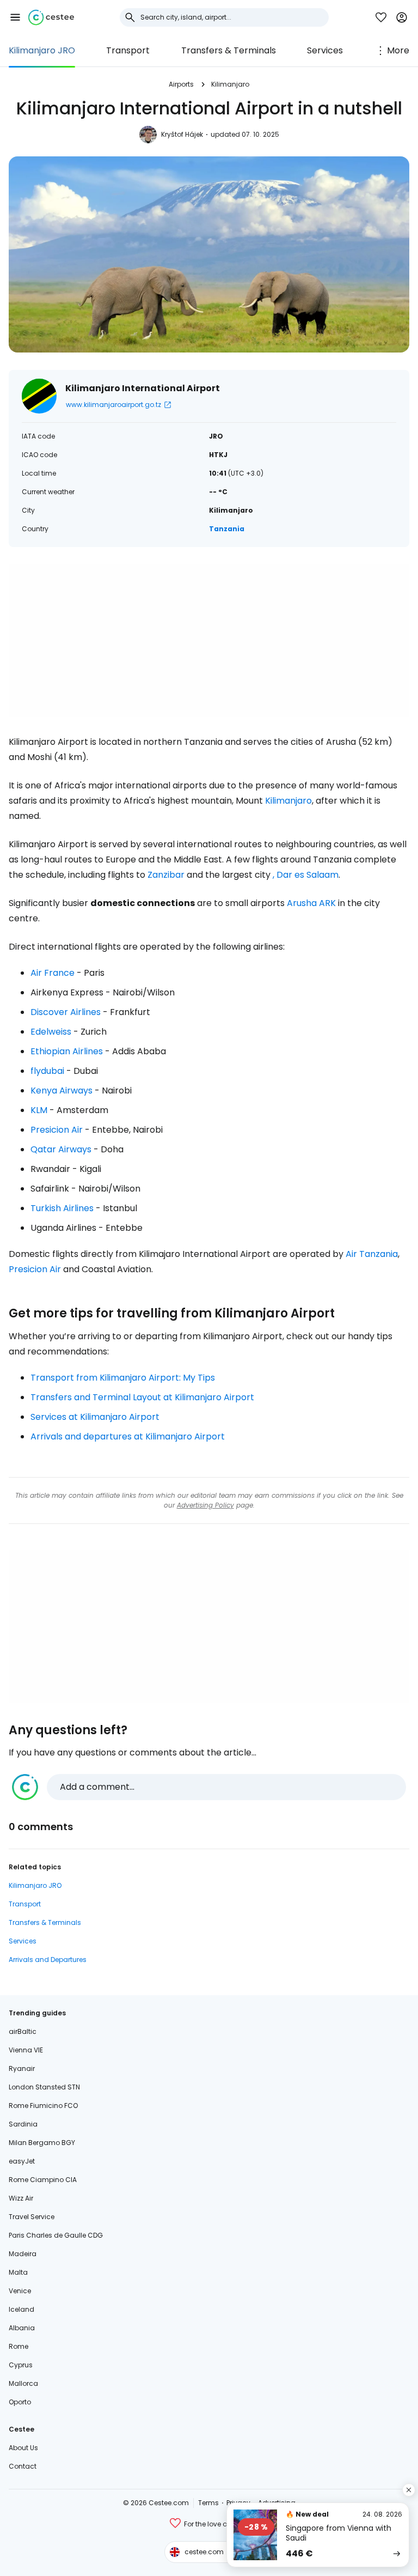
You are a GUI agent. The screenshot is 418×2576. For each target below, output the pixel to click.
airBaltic (23, 2031)
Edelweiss (51, 1032)
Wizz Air (21, 2198)
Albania (22, 2328)
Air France (53, 973)
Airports (181, 84)
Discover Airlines (66, 1012)
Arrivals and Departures (48, 1960)
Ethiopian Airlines (67, 1051)
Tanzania (227, 529)
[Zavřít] (409, 2490)
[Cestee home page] (51, 17)
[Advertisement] (209, 641)
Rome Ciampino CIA (43, 2180)
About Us (23, 2448)
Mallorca (23, 2383)
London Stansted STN (44, 2087)
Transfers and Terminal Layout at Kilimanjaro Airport (142, 1397)
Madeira (23, 2254)
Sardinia (23, 2124)
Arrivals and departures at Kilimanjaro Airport (128, 1436)
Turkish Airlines (62, 1208)
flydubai (47, 1071)
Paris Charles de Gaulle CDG (56, 2235)
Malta (18, 2272)
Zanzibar (166, 875)
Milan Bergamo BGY (42, 2143)
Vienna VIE (26, 2050)
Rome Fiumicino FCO (43, 2106)
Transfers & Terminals (229, 50)
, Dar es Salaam (306, 875)
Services (325, 50)
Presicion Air (57, 1130)
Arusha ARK (311, 903)
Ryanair (22, 2068)
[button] (15, 17)
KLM (39, 1110)
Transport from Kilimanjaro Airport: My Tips (123, 1378)
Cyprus (21, 2365)
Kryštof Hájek (182, 134)
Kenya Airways (62, 1090)
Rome (19, 2346)
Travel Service (32, 2217)
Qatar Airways (61, 1149)
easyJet (22, 2161)
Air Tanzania (372, 1254)
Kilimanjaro (230, 84)
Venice (20, 2291)
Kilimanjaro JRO (42, 50)
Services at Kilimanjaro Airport (95, 1417)
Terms (208, 2503)
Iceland (21, 2309)
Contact (23, 2466)
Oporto (20, 2402)
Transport (128, 50)
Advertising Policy (205, 1505)
